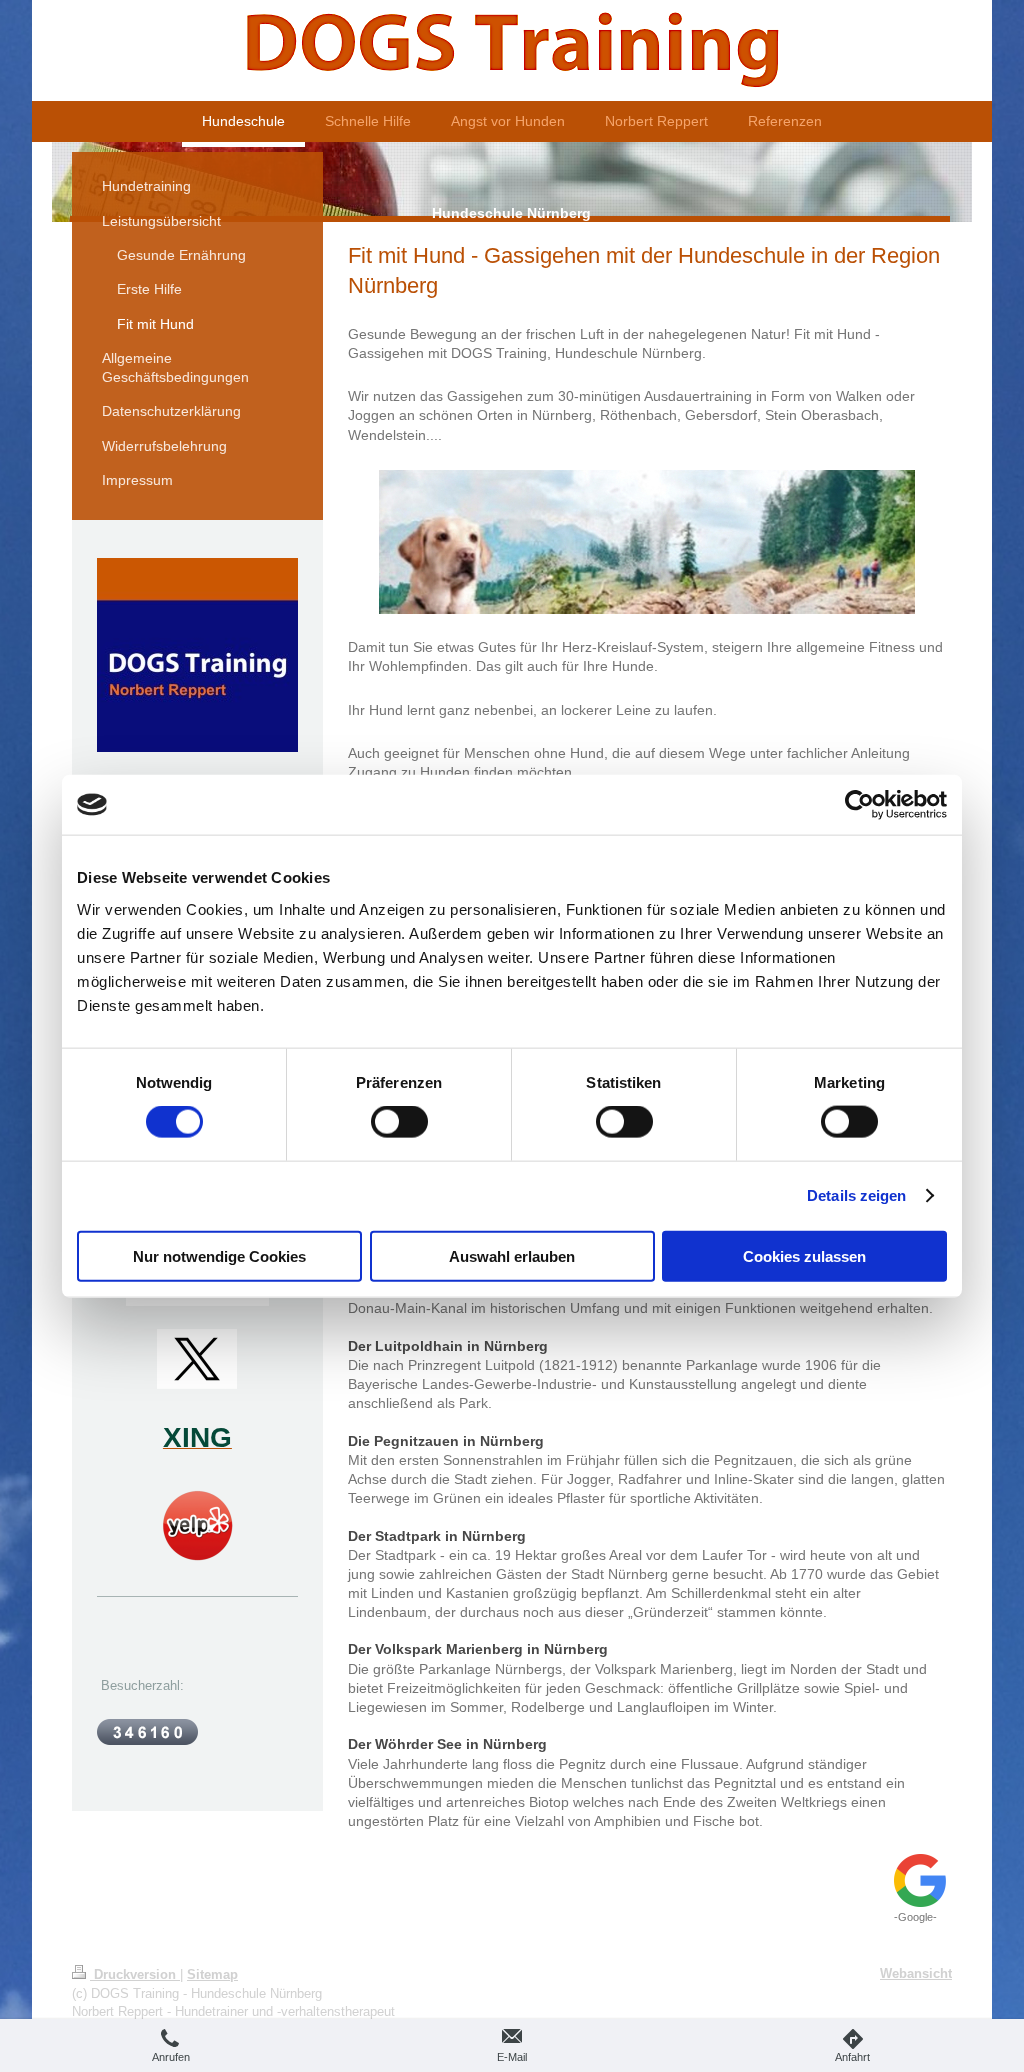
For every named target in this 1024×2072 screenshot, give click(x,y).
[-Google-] (920, 1880)
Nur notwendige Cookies (219, 1255)
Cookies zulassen (804, 1255)
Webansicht (916, 1973)
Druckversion (135, 1974)
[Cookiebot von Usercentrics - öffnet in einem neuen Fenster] (859, 805)
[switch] (399, 1122)
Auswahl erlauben (512, 1255)
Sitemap (212, 1974)
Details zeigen (856, 1195)
